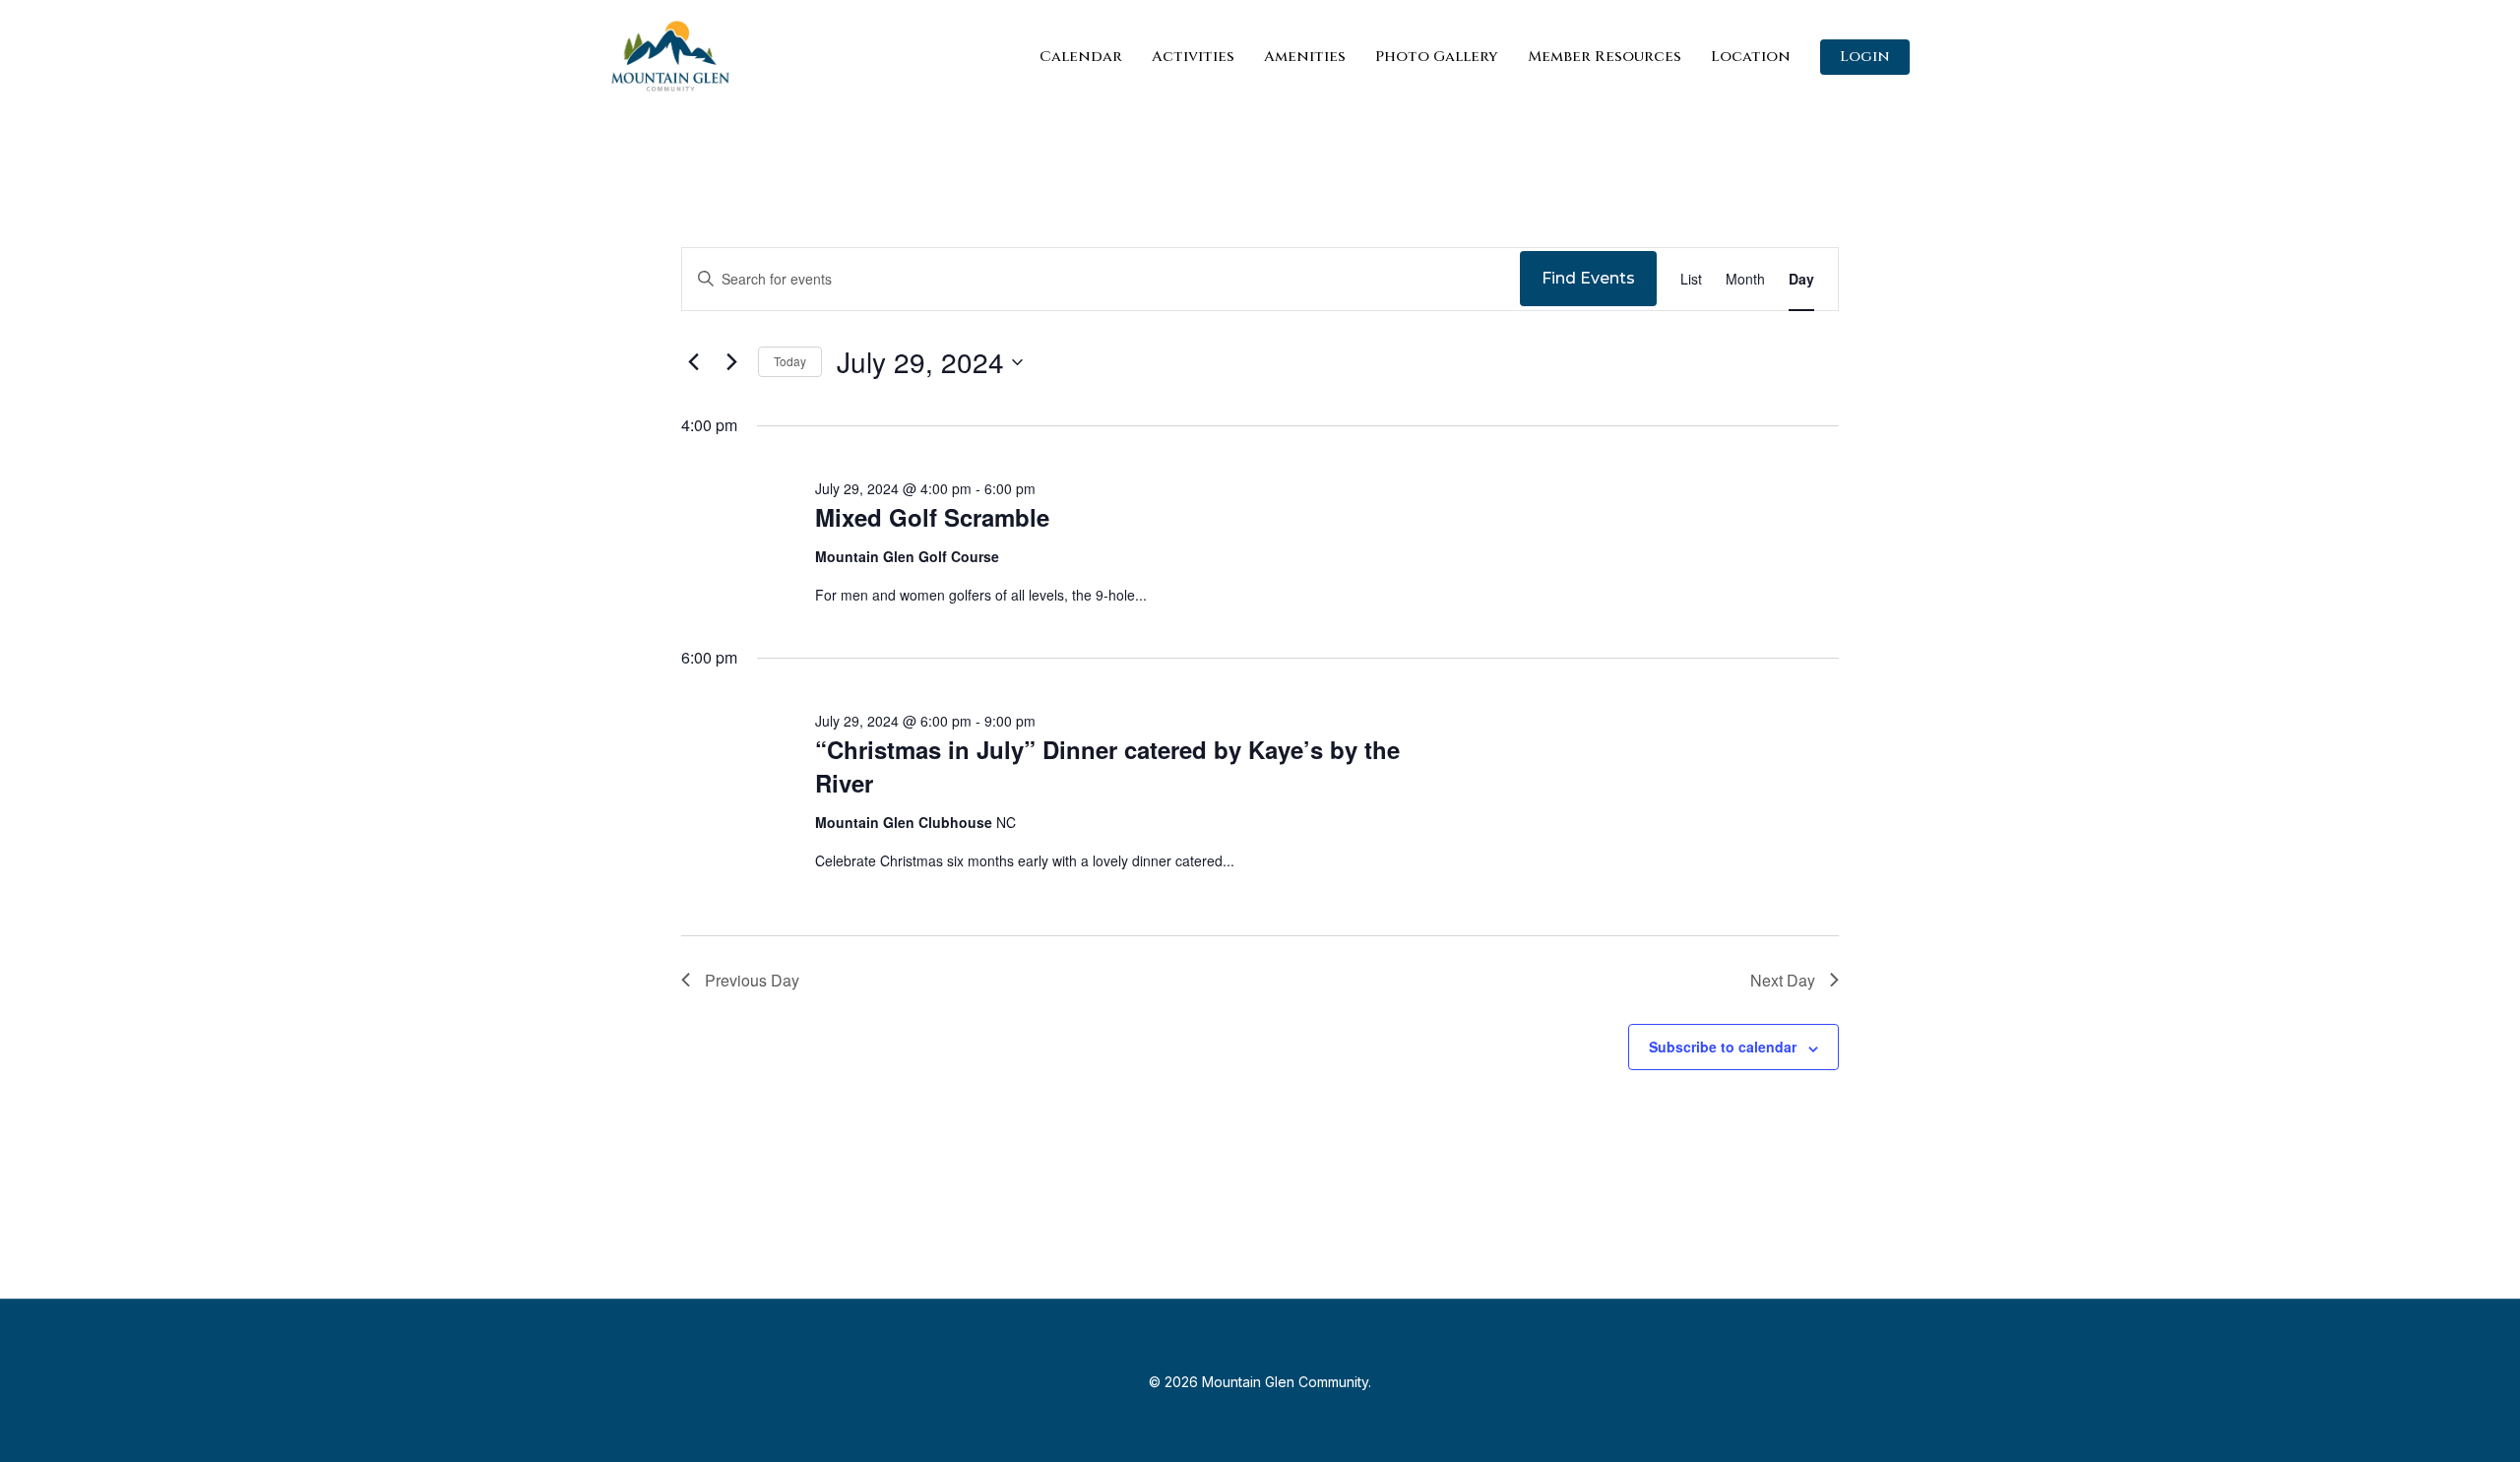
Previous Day (752, 980)
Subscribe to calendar (1723, 1047)
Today (790, 361)
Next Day (1783, 980)
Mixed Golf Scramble (932, 517)
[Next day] (731, 362)
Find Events (1588, 278)
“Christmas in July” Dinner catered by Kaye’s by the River (1107, 766)
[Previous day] (693, 362)
